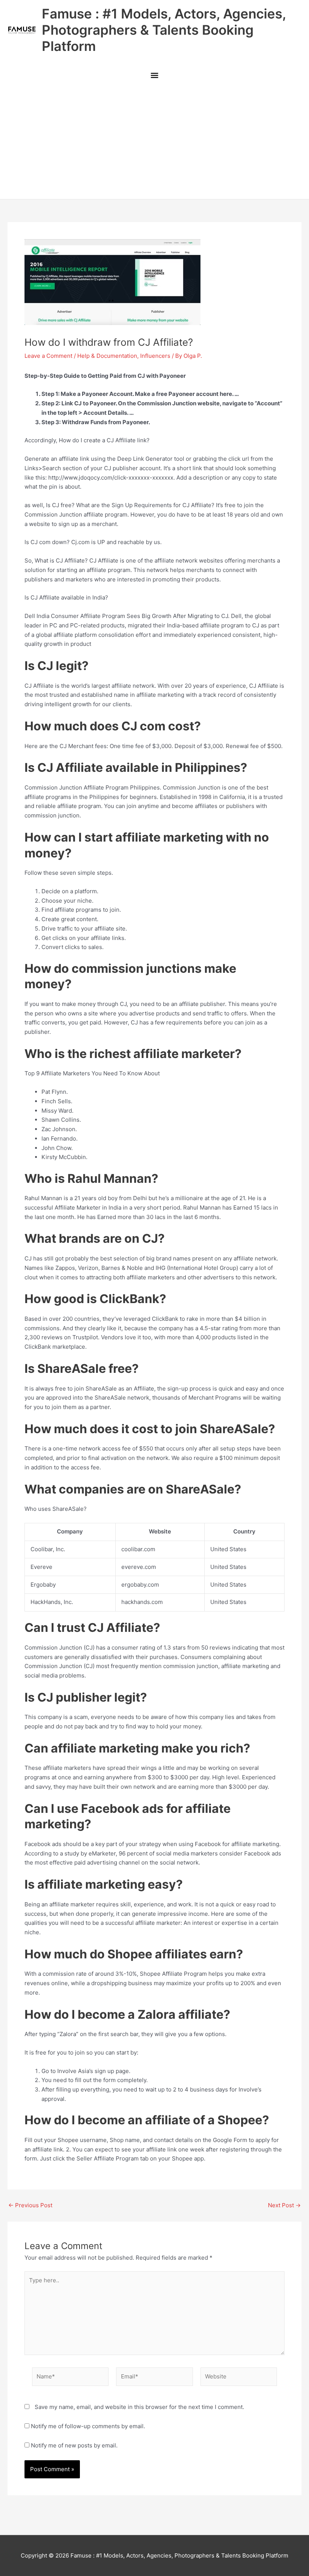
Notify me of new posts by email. (74, 2445)
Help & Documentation (107, 356)
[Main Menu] (154, 76)
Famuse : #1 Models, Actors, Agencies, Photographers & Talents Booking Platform (164, 30)
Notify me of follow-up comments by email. (88, 2426)
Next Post (284, 2205)
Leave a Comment (48, 356)
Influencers (155, 356)
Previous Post (30, 2205)
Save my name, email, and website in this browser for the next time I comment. (139, 2407)
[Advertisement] (154, 143)
